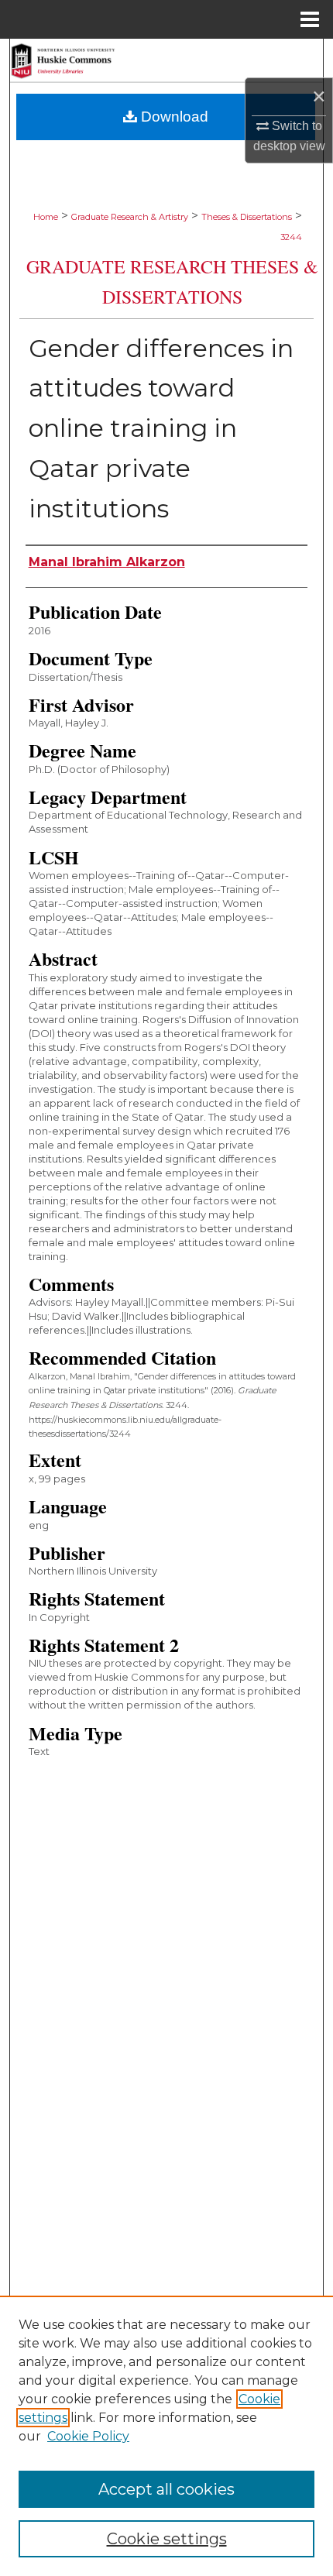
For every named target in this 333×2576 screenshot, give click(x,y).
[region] (166, 2436)
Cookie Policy (88, 2436)
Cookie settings (167, 2539)
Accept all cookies (166, 2489)
